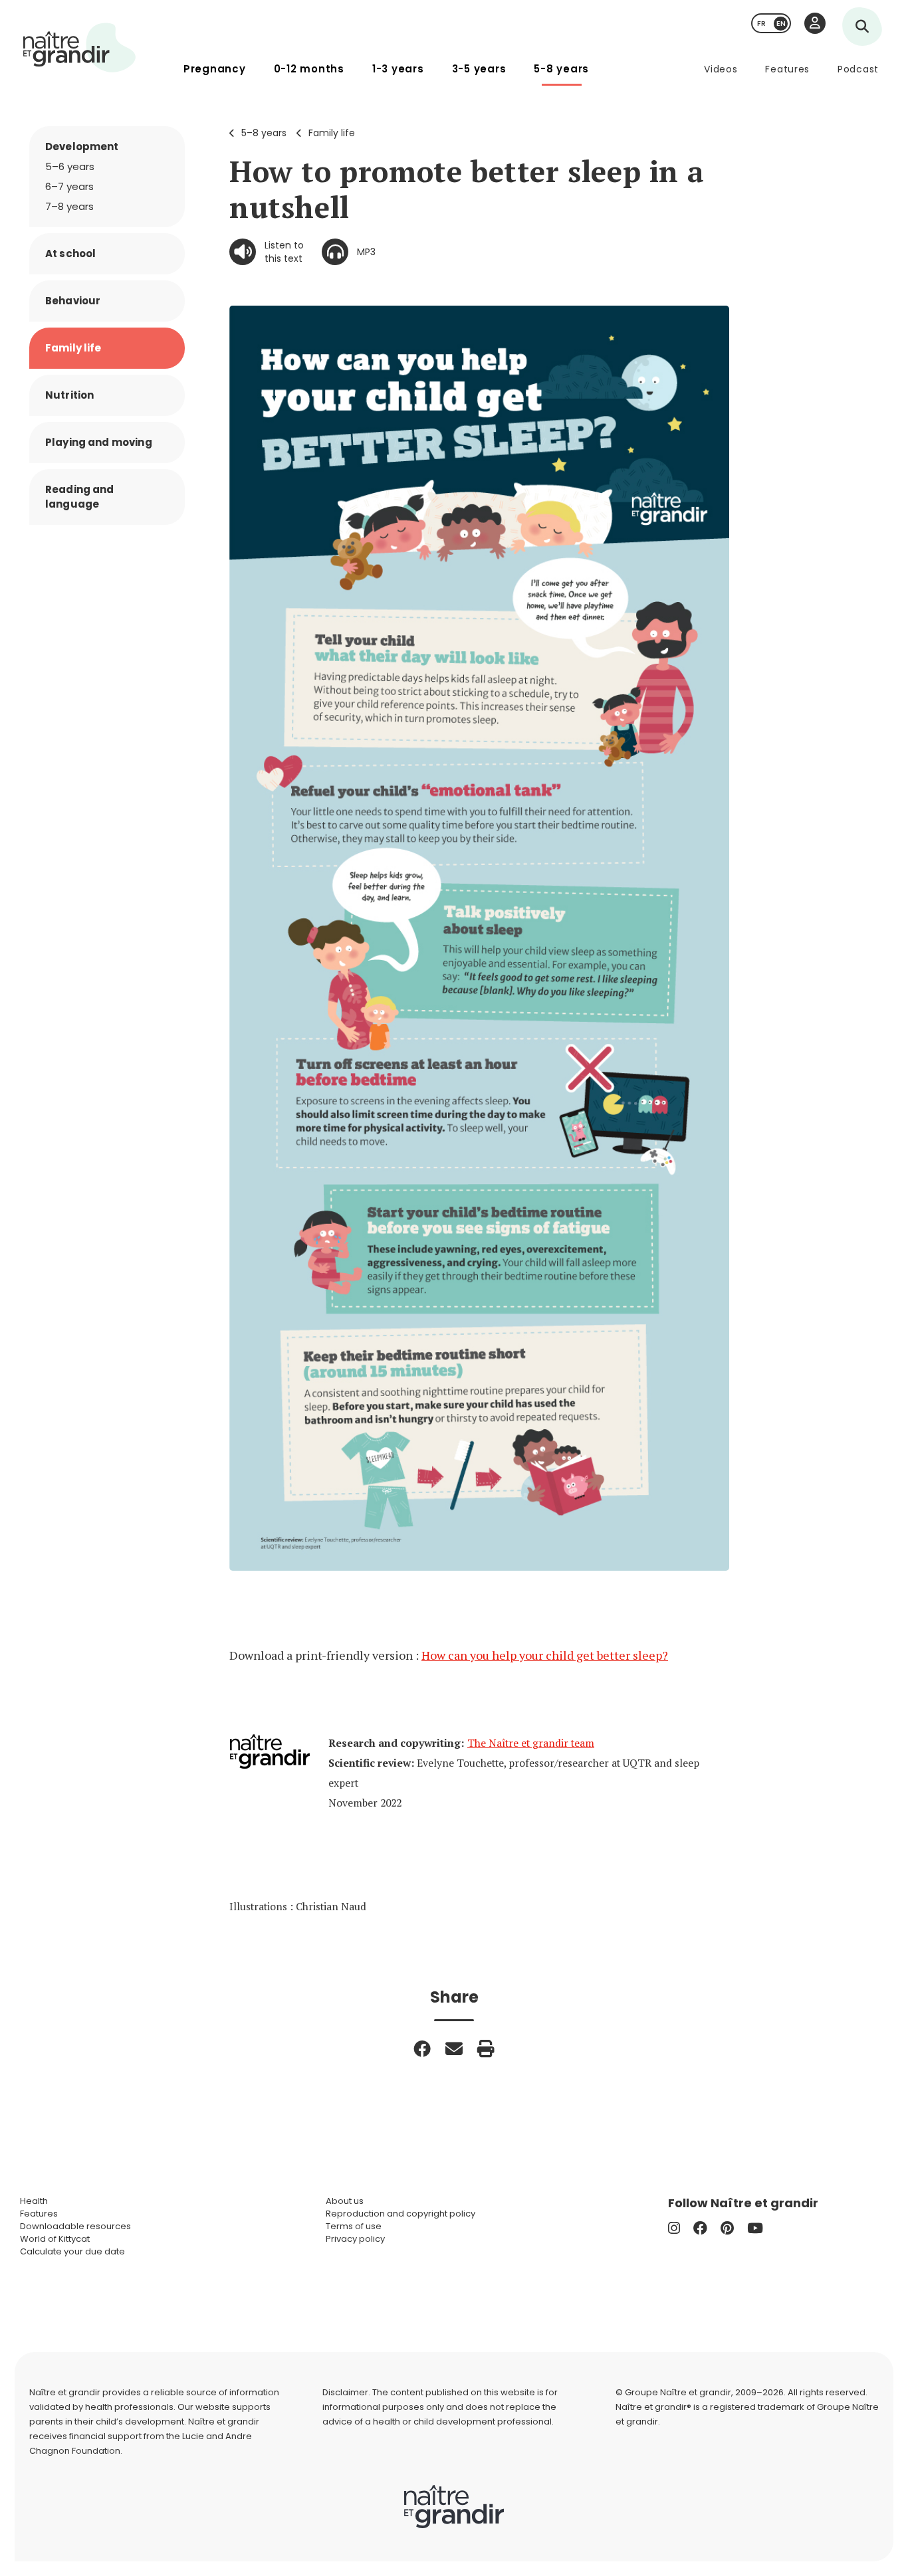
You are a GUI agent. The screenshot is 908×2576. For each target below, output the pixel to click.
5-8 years (561, 69)
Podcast (858, 69)
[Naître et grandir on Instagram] (674, 2228)
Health (34, 2201)
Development (82, 147)
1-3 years (398, 69)
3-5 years (479, 69)
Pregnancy (215, 69)
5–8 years (264, 133)
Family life (332, 133)
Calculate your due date (72, 2251)
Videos (721, 69)
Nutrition (69, 395)
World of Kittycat (55, 2239)
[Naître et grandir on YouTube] (755, 2228)
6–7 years (69, 186)
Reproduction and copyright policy (400, 2214)
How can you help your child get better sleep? (545, 1655)
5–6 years (70, 166)
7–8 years (69, 206)
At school (70, 253)
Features (787, 69)
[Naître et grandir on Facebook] (700, 2228)
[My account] (815, 23)
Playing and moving (99, 442)
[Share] (422, 2048)
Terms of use (354, 2226)
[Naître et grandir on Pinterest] (727, 2228)
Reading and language (80, 497)
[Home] (80, 48)
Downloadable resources (75, 2226)
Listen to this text (284, 252)
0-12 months (309, 69)
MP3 (366, 252)
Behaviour (73, 301)
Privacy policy (355, 2239)
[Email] (454, 2048)
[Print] (486, 2048)
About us (345, 2201)
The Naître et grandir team (531, 1743)
